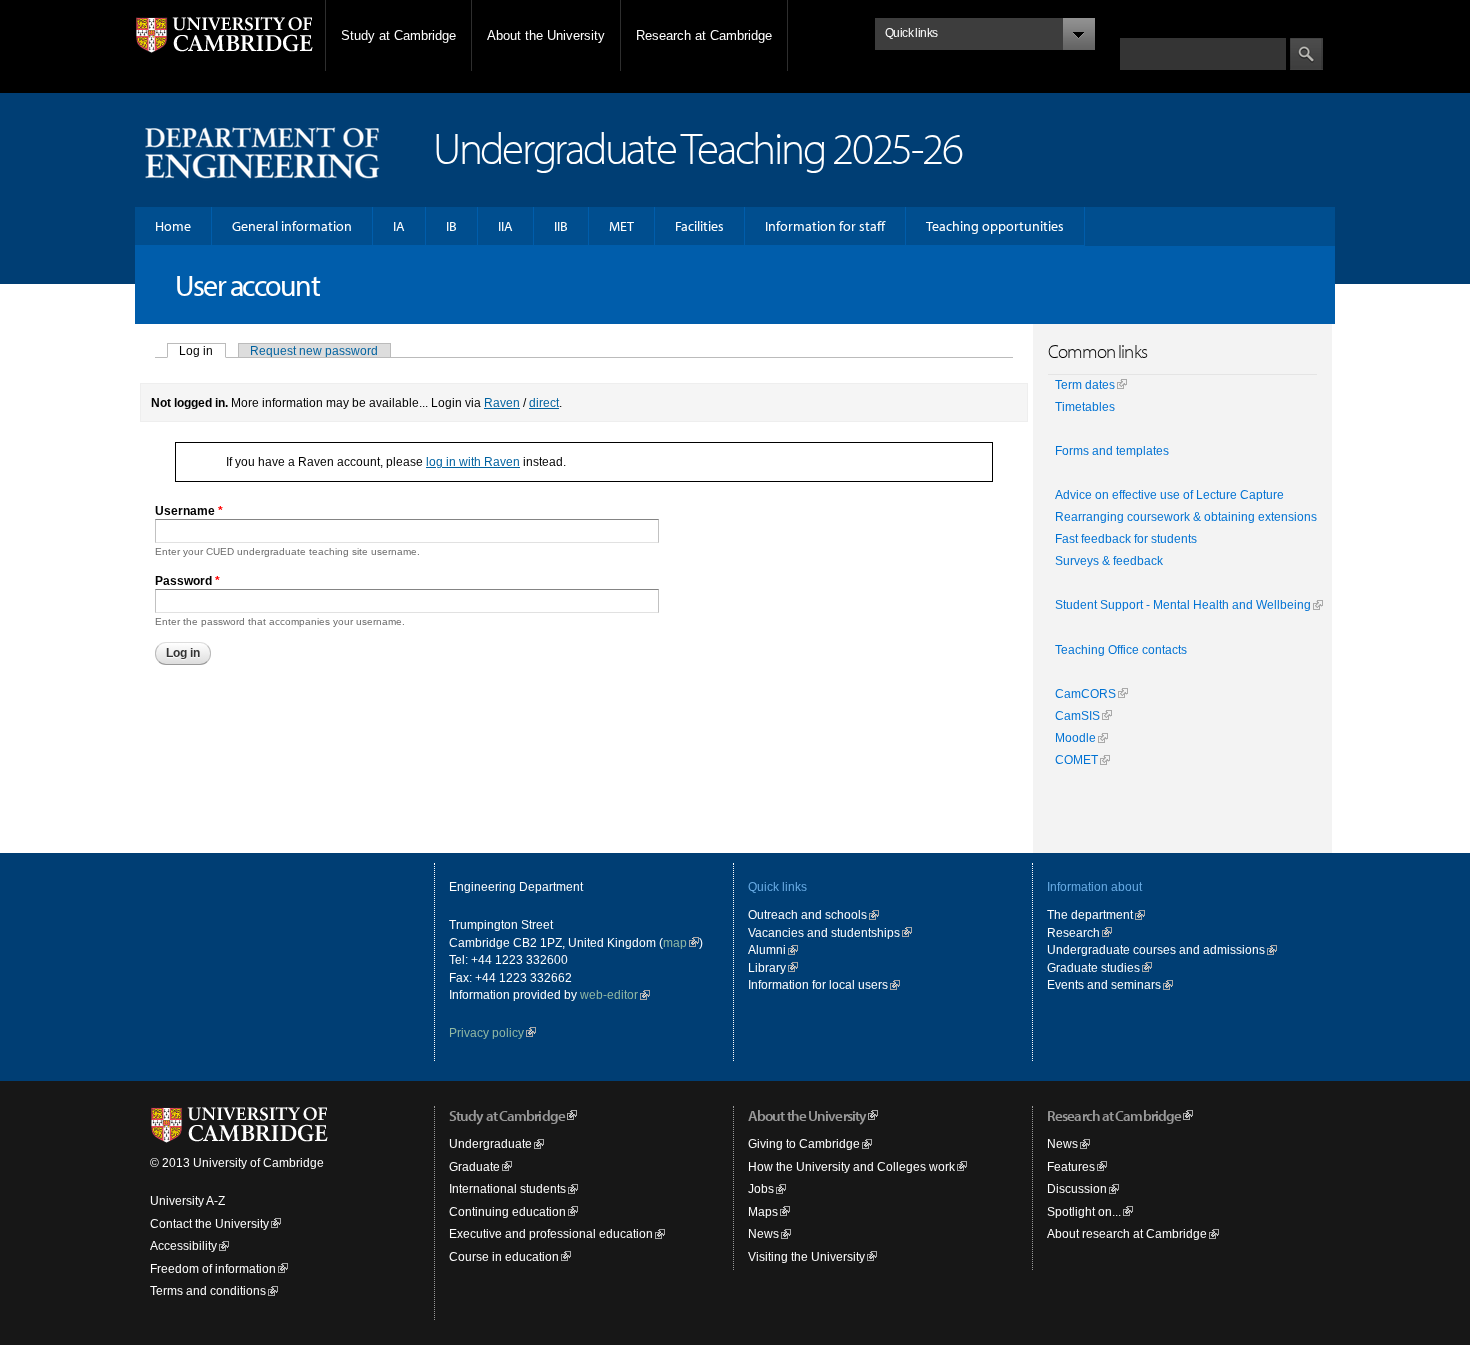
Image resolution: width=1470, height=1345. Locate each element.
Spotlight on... (1084, 1211)
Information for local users (818, 984)
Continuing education (507, 1211)
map (675, 942)
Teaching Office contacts (1121, 650)
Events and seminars (1104, 984)
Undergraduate (490, 1143)
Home (173, 226)
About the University (546, 35)
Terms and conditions (208, 1290)
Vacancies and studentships (824, 932)
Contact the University (209, 1223)
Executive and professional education (551, 1233)
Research (1073, 932)
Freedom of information (213, 1268)
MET (621, 226)
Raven (502, 402)
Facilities (699, 226)
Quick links (777, 886)
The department (1090, 914)
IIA (505, 226)
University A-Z (187, 1200)
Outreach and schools (807, 914)
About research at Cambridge (1127, 1233)
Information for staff (825, 226)
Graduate (474, 1166)
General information (292, 226)
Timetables (1085, 407)
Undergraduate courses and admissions (1156, 949)
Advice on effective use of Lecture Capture (1169, 495)
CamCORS (1085, 694)
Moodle (1075, 738)
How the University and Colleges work (851, 1166)
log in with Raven (473, 461)
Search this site (1163, 27)
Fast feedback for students (1126, 539)
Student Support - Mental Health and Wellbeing (1183, 605)
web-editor (609, 994)
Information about (1094, 886)
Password (187, 580)
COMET (1076, 760)
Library (767, 967)
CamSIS (1077, 716)
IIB (561, 226)
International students (507, 1188)
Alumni (767, 949)
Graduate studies (1093, 967)
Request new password (314, 350)
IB (451, 226)
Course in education (504, 1256)
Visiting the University (806, 1256)
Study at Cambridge (398, 35)
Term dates (1085, 385)
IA (399, 226)
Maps (763, 1211)
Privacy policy (486, 1032)
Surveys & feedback (1109, 561)
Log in (202, 350)
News (763, 1233)
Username (189, 510)
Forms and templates (1112, 451)
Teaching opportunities (995, 226)
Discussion (1077, 1188)
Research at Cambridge (704, 35)
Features (1071, 1166)
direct (544, 402)
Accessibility (183, 1245)
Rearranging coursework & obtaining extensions (1186, 517)
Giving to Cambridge (804, 1143)
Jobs (761, 1188)
